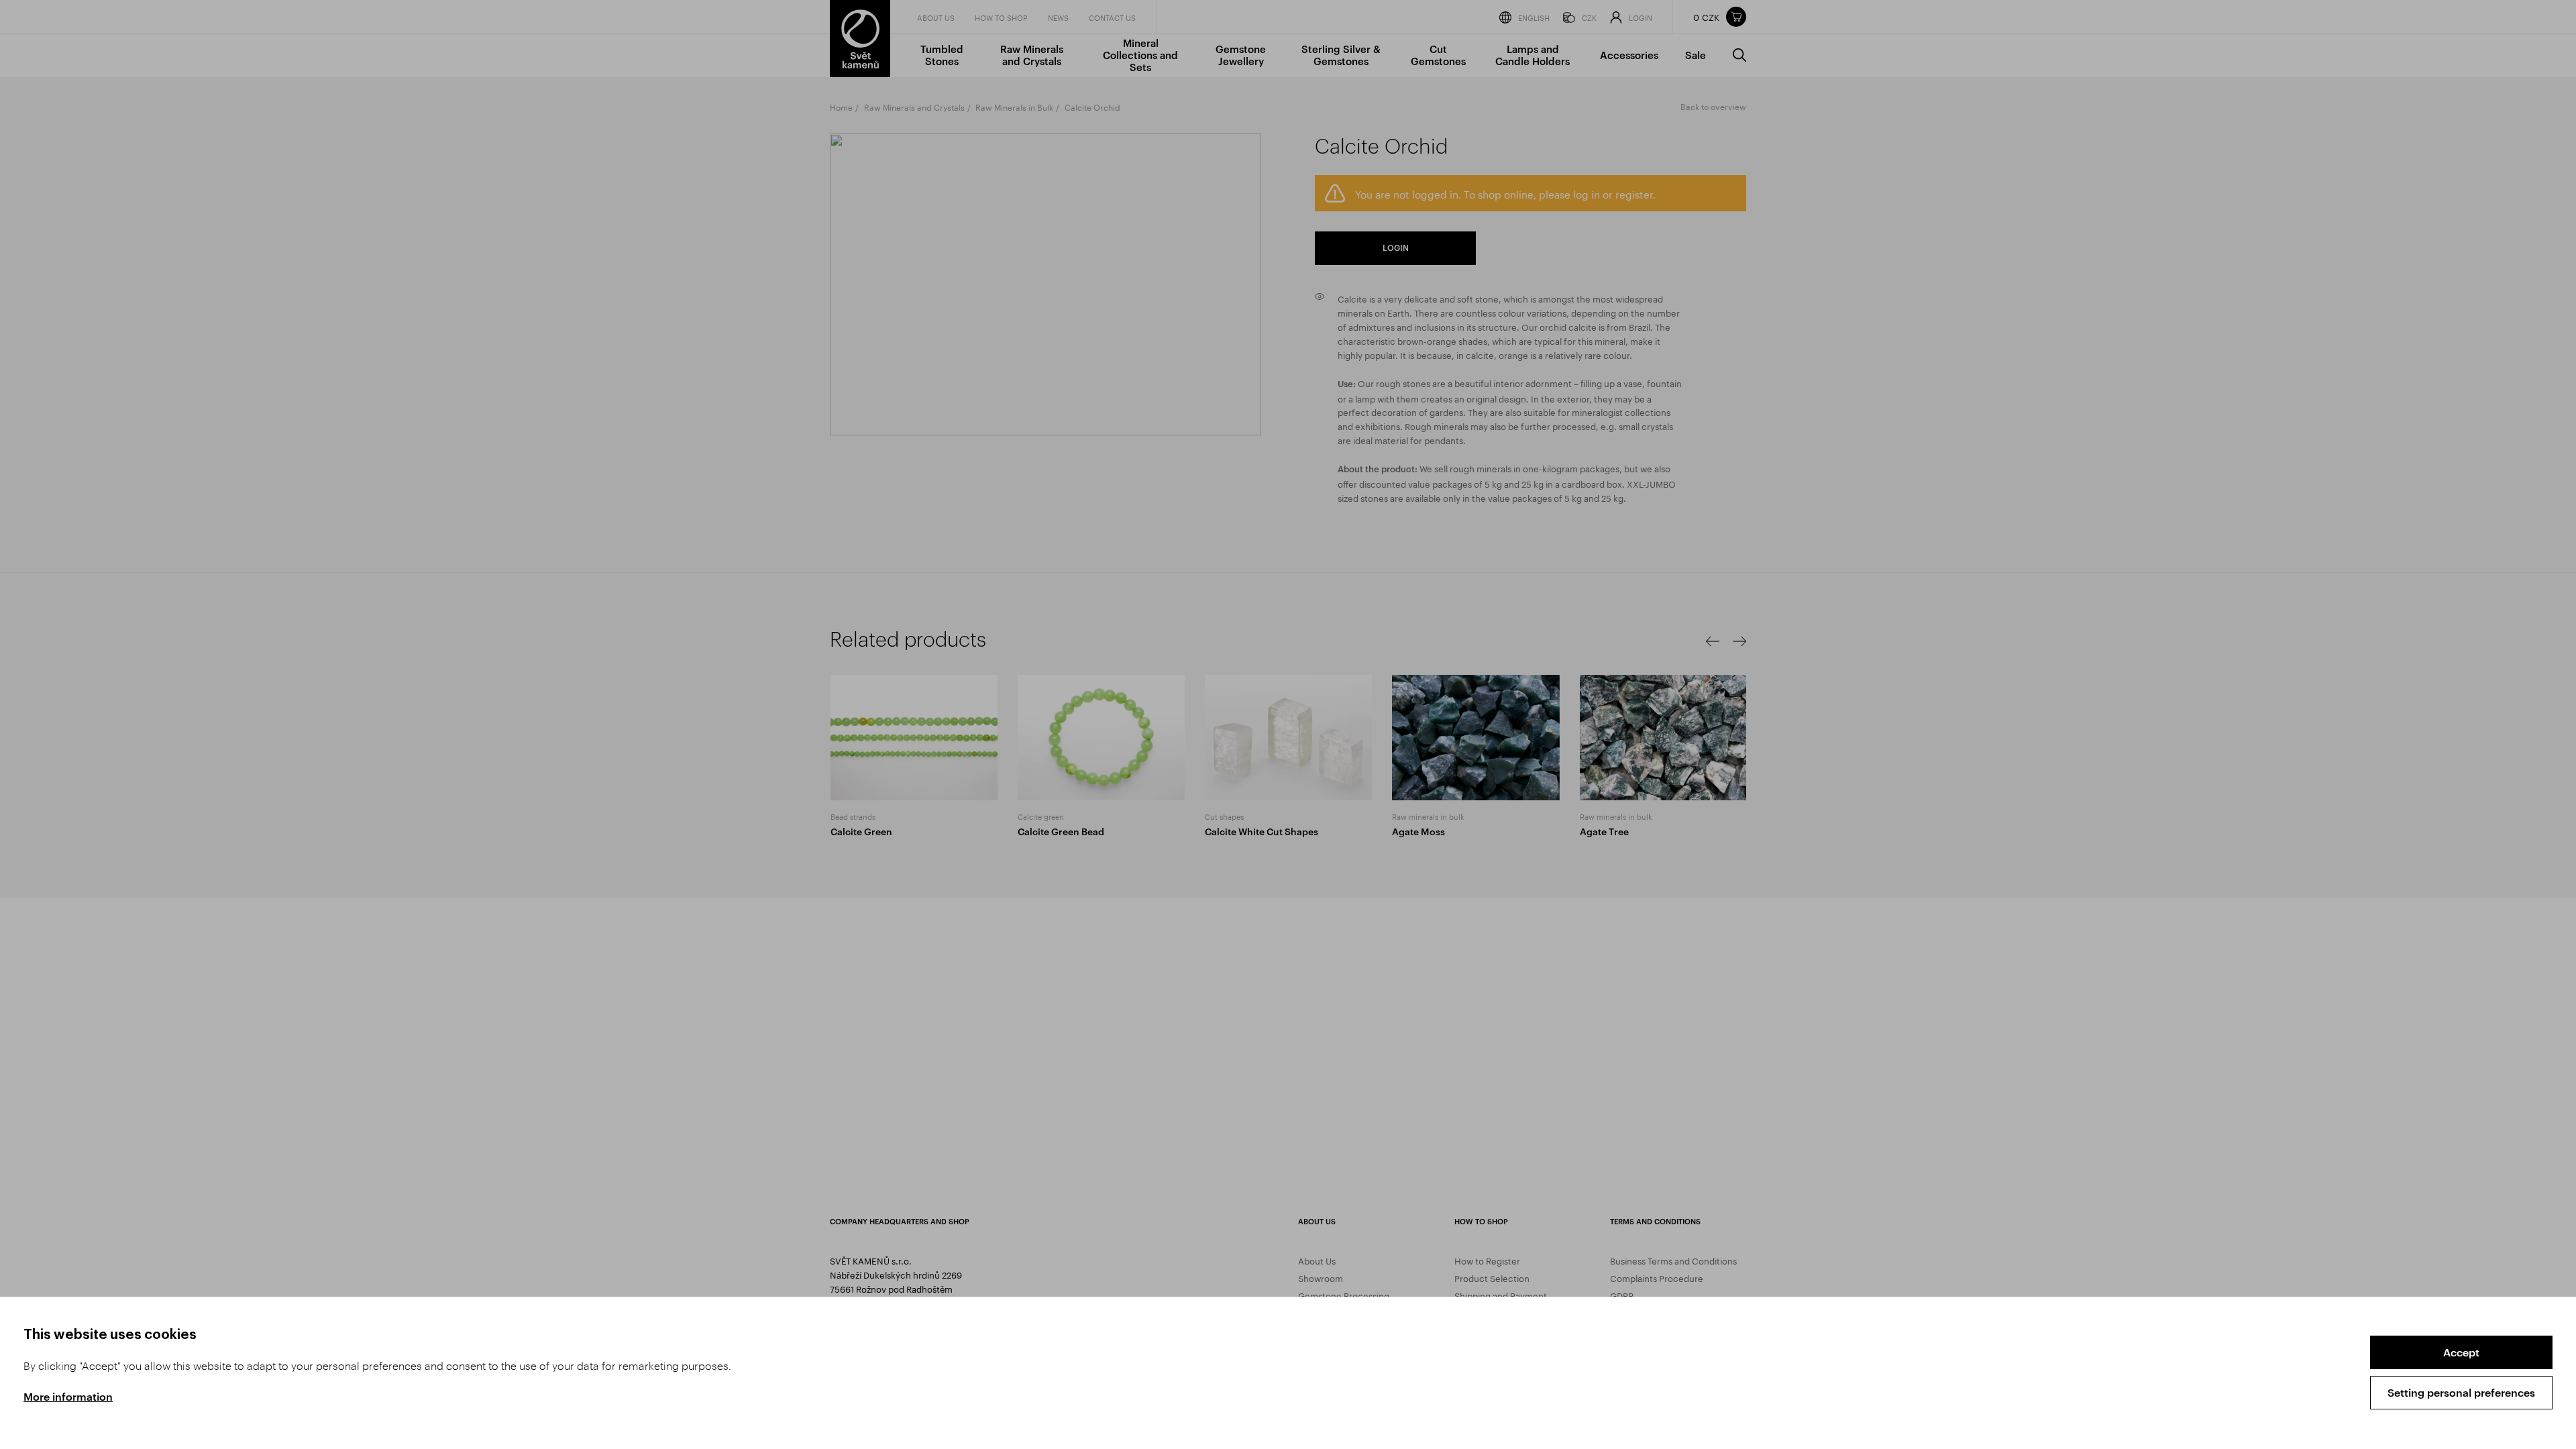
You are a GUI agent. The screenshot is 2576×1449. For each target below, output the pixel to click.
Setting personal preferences (2461, 1392)
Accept (2461, 1352)
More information (68, 1396)
